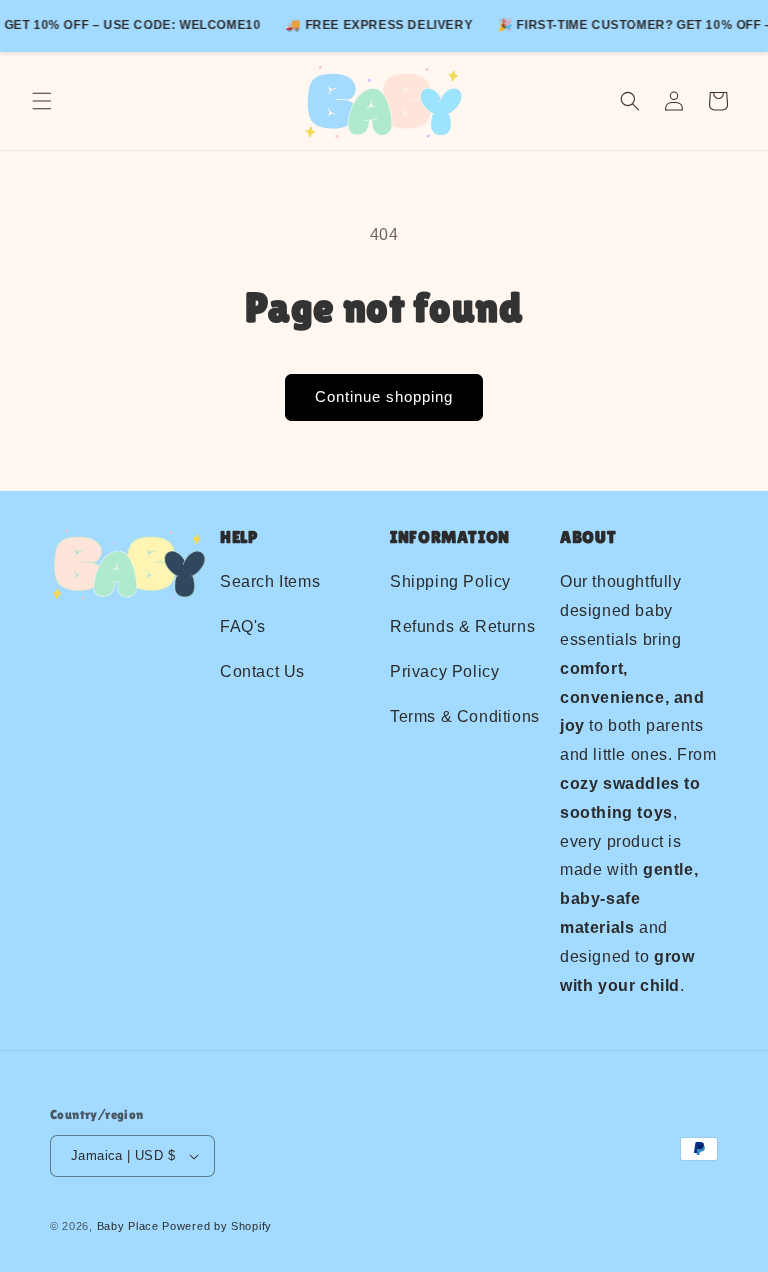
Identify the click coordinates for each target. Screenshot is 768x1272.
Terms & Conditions (465, 716)
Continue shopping (384, 396)
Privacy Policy (444, 671)
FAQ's (243, 626)
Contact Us (262, 671)
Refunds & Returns (462, 626)
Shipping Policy (450, 581)
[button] (42, 101)
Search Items (270, 581)
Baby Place (128, 1226)
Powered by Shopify (217, 1226)
